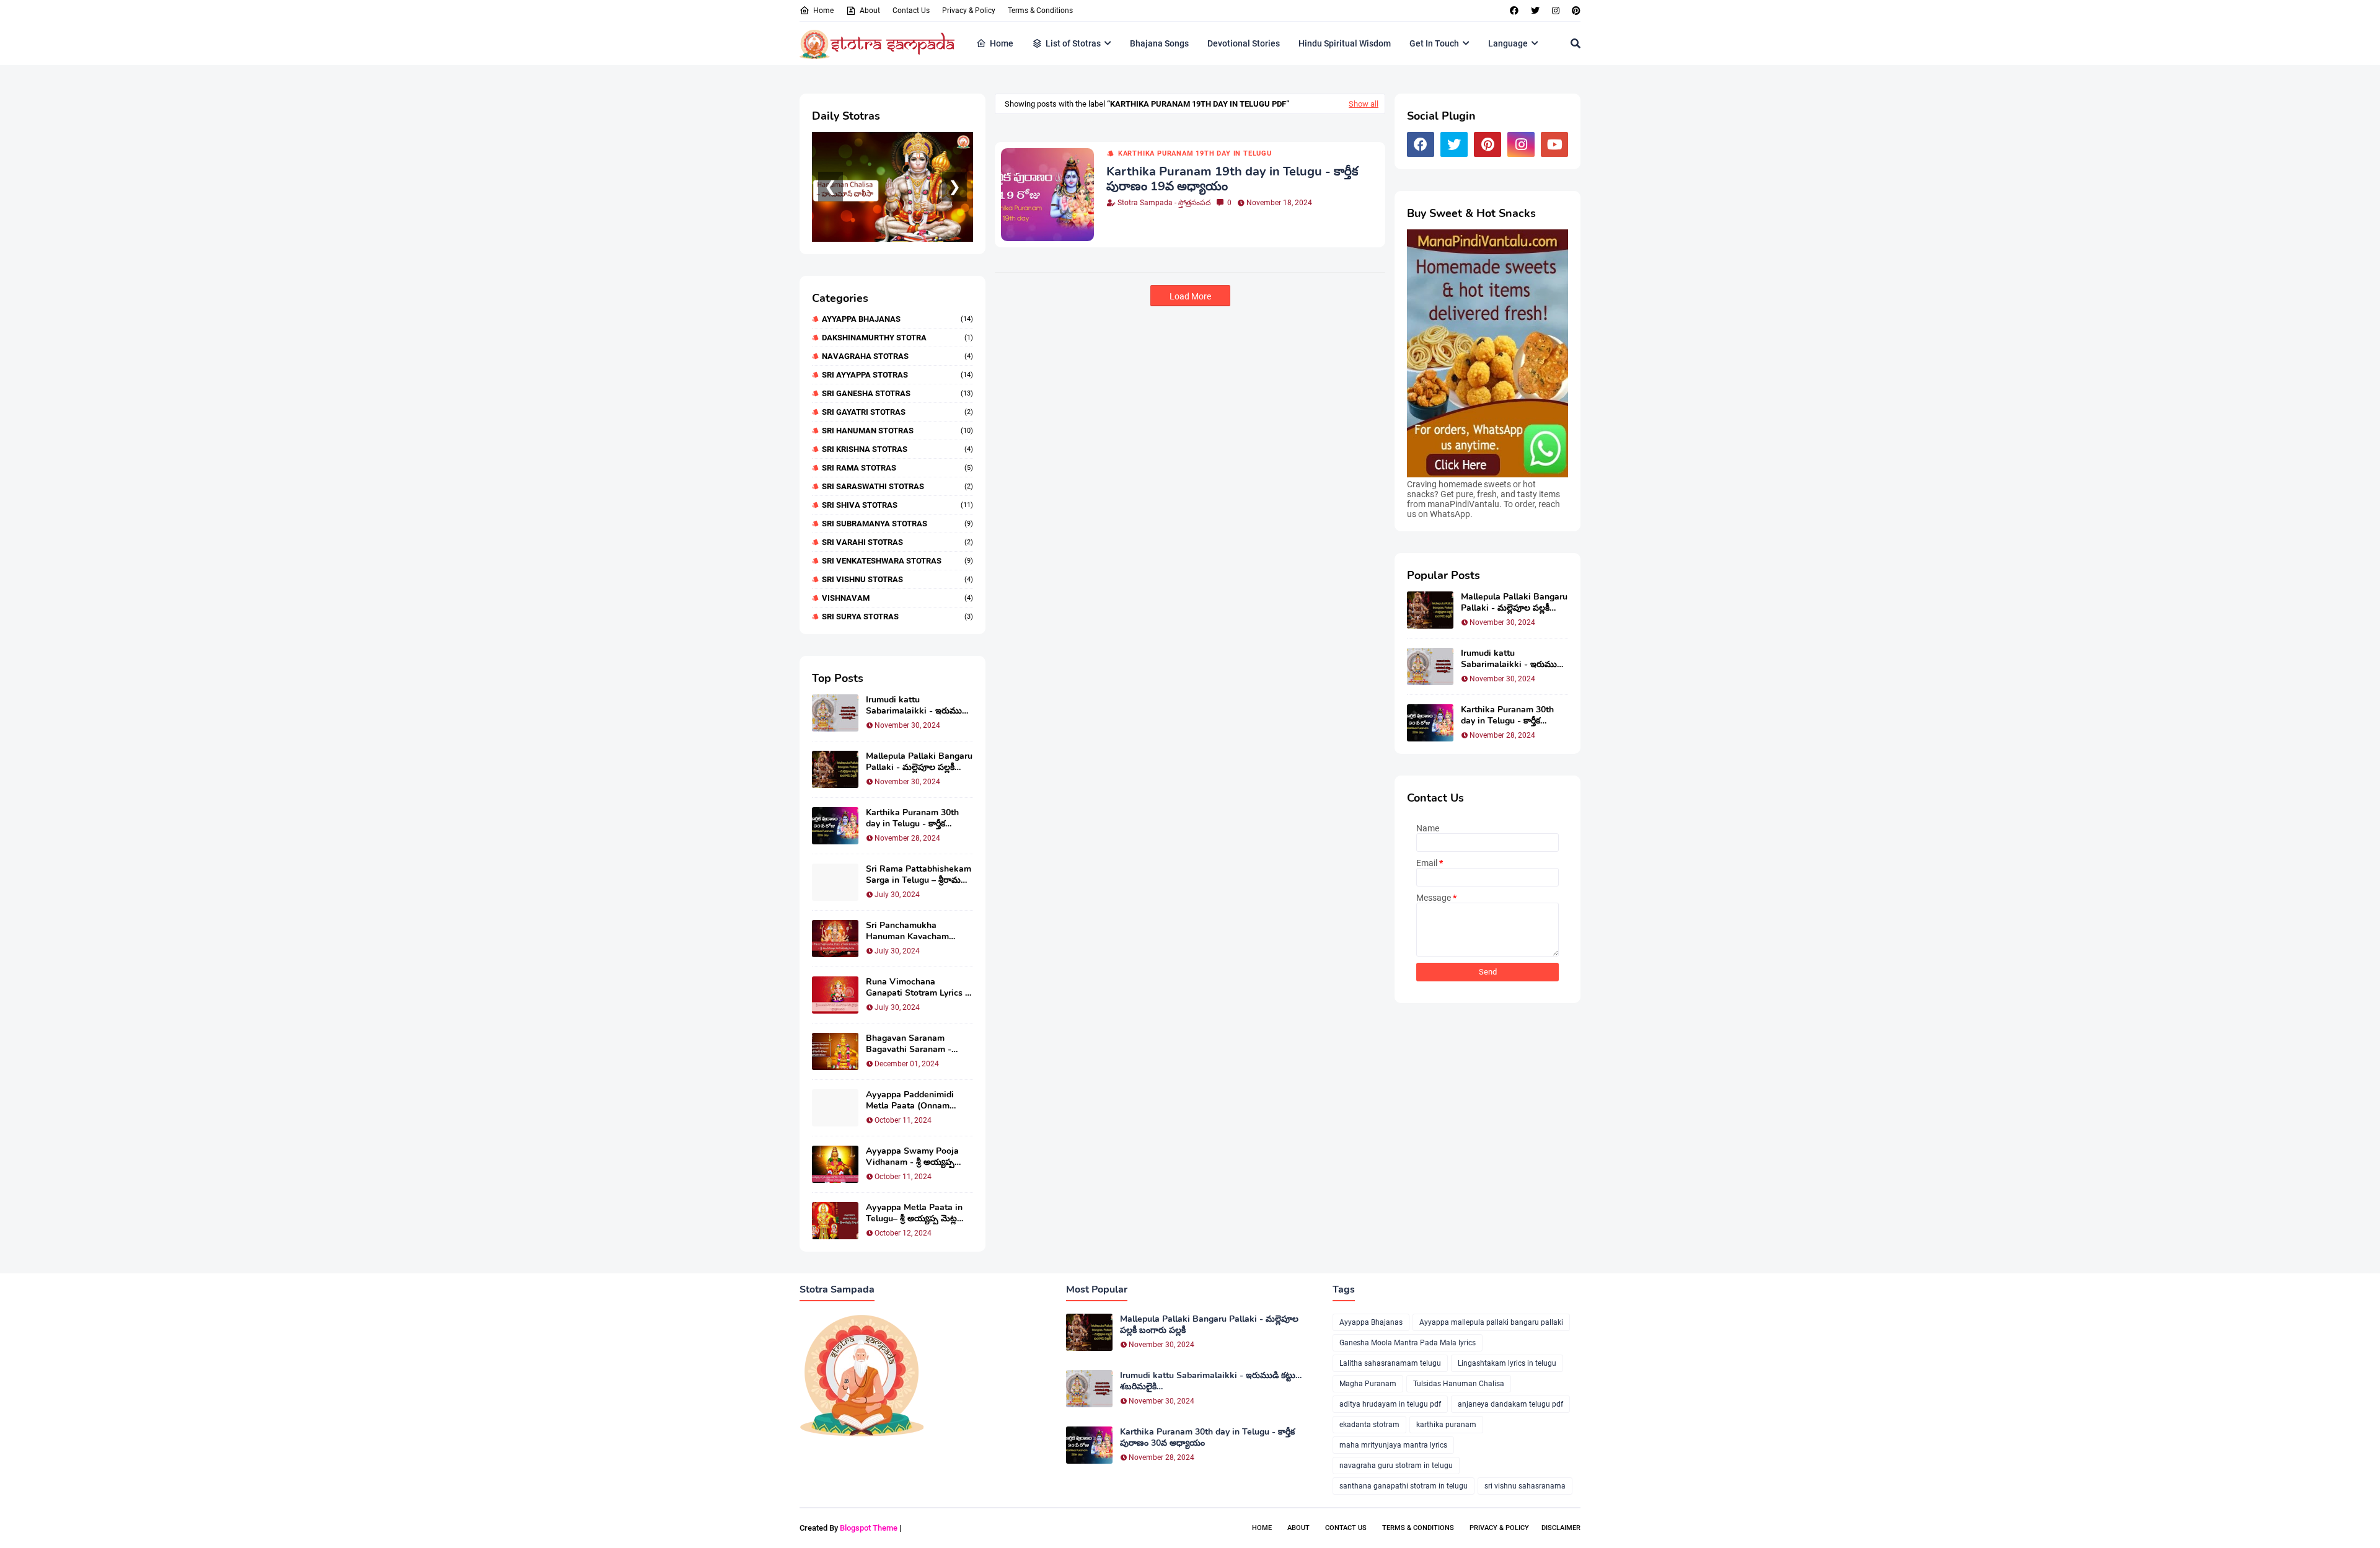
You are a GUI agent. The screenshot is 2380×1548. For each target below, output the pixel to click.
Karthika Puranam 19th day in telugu (1195, 153)
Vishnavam (897, 598)
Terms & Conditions (1040, 11)
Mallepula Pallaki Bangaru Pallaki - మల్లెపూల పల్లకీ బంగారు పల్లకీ (919, 762)
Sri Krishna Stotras (897, 449)
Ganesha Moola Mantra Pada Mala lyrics (1408, 1343)
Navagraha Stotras (897, 356)
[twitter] (1535, 11)
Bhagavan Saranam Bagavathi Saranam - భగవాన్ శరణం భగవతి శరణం (917, 1044)
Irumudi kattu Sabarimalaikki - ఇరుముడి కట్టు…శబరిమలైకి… (917, 705)
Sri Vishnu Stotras (897, 579)
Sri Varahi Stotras (897, 542)
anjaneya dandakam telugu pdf (1510, 1404)
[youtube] (1554, 144)
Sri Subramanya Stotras (897, 524)
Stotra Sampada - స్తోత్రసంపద (1164, 203)
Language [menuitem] (1508, 43)
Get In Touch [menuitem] (1434, 43)
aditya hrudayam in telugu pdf (1390, 1404)
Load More (1190, 296)
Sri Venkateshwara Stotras (897, 561)
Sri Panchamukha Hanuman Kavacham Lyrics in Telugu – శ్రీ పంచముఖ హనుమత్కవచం (913, 931)
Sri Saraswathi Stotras (897, 486)
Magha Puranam (1368, 1384)
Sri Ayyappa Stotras (897, 375)
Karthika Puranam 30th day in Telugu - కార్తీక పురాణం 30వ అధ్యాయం (912, 818)
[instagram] (1556, 11)
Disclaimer (1561, 1528)
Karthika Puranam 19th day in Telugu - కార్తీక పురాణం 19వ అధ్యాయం (1232, 179)
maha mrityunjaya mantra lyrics (1393, 1445)
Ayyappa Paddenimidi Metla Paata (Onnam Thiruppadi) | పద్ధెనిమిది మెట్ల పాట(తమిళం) (919, 1100)
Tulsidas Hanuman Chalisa (1459, 1384)
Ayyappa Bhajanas (897, 319)
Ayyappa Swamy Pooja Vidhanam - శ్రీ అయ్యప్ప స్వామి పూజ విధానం (912, 1157)
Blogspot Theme (869, 1528)
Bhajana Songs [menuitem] (1159, 43)
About (870, 11)
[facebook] (1514, 11)
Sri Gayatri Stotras (897, 412)
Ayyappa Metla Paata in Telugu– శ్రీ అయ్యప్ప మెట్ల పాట (914, 1213)
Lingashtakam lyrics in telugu (1507, 1363)
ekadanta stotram (1369, 1425)
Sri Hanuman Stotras (897, 431)
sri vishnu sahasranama (1525, 1486)
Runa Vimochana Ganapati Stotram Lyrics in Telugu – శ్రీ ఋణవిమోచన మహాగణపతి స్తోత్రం (919, 988)
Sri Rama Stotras (897, 468)
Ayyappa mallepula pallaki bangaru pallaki (1491, 1322)
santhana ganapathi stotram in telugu (1404, 1486)
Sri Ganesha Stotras (897, 393)
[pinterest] (1575, 11)
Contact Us (911, 11)
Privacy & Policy (969, 11)
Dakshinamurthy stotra (897, 338)
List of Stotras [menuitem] (1073, 43)
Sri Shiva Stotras (897, 505)
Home (823, 11)
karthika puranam (1446, 1425)
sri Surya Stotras (897, 617)
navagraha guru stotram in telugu (1396, 1466)
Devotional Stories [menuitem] (1244, 43)
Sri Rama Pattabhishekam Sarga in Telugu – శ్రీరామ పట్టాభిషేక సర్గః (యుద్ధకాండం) (919, 875)
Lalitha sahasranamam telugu (1390, 1363)
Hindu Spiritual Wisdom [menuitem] (1345, 43)
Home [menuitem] (1002, 43)
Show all (1364, 104)
